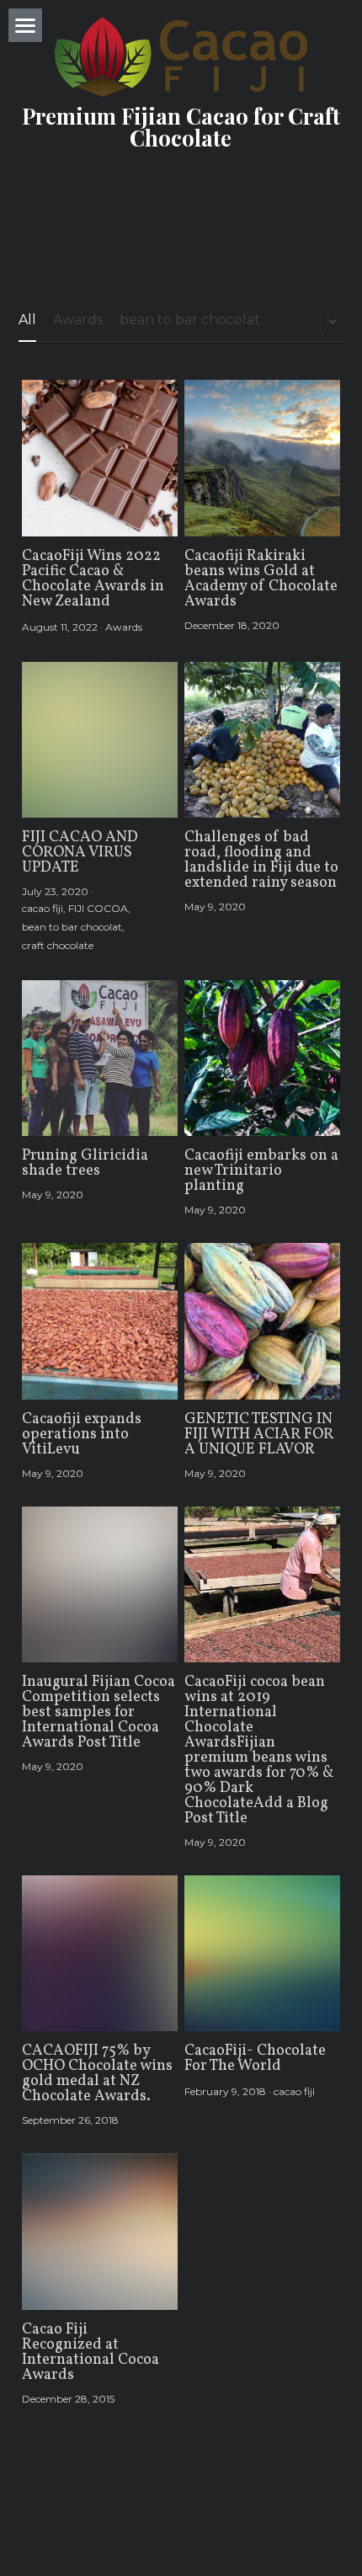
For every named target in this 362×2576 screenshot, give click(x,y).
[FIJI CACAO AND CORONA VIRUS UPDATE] (100, 740)
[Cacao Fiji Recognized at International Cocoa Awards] (100, 2231)
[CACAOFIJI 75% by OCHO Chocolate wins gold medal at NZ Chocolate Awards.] (100, 1953)
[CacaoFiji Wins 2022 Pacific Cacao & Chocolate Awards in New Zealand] (100, 458)
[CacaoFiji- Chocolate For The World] (262, 1953)
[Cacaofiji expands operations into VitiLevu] (100, 1321)
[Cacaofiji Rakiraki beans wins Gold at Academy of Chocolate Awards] (262, 458)
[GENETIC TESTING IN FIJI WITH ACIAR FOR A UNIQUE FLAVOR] (262, 1321)
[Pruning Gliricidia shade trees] (100, 1058)
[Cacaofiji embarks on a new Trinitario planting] (262, 1058)
